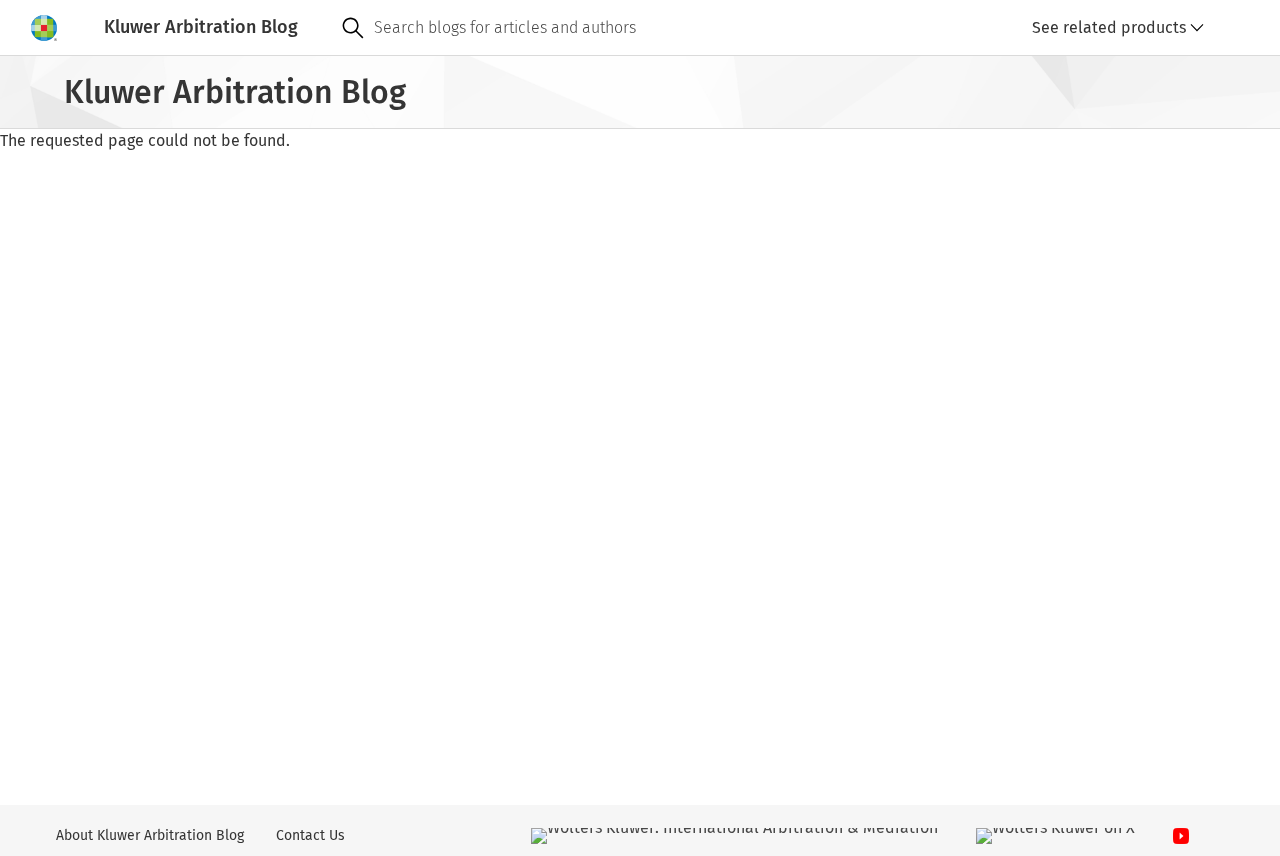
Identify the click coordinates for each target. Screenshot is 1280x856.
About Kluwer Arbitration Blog (150, 835)
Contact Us (310, 835)
